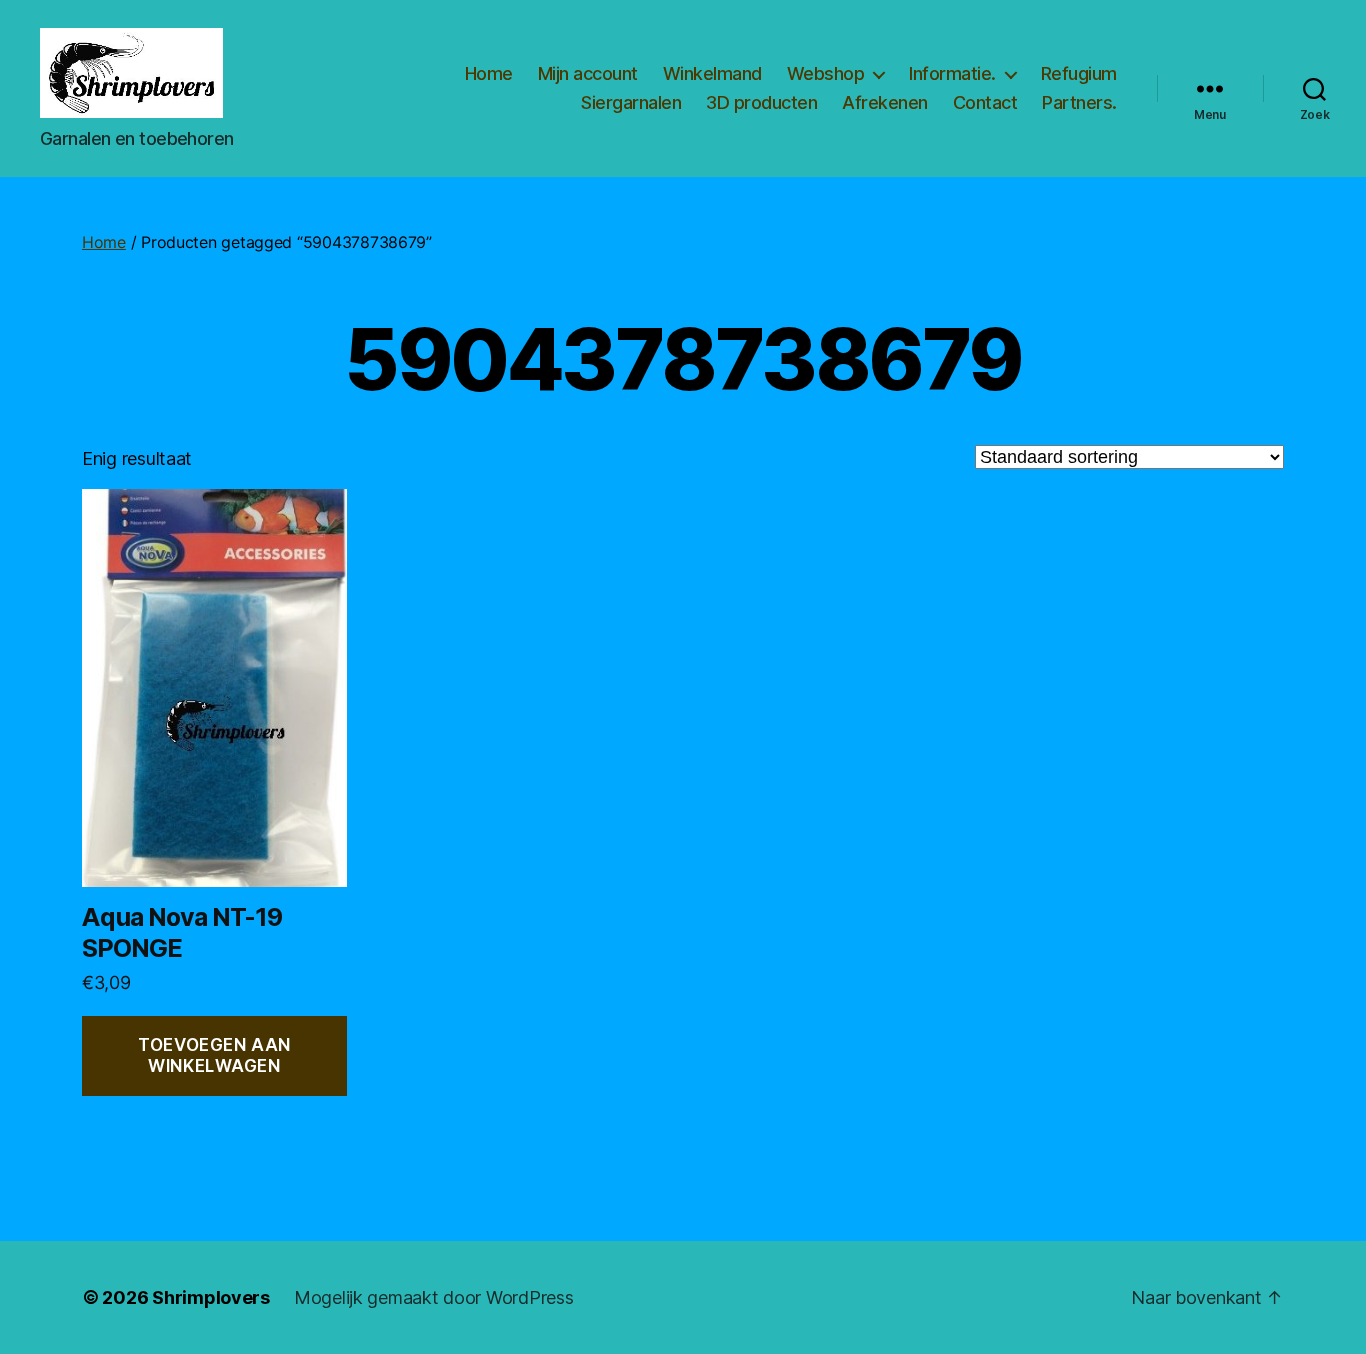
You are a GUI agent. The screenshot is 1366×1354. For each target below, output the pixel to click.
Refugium (1079, 73)
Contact (985, 102)
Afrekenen (885, 102)
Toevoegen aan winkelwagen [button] (214, 1055)
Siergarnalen (631, 102)
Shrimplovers (211, 1297)
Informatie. (952, 73)
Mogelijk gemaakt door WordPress (434, 1297)
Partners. (1079, 102)
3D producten (761, 102)
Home (489, 73)
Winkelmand (712, 73)
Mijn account (588, 73)
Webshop (826, 73)
